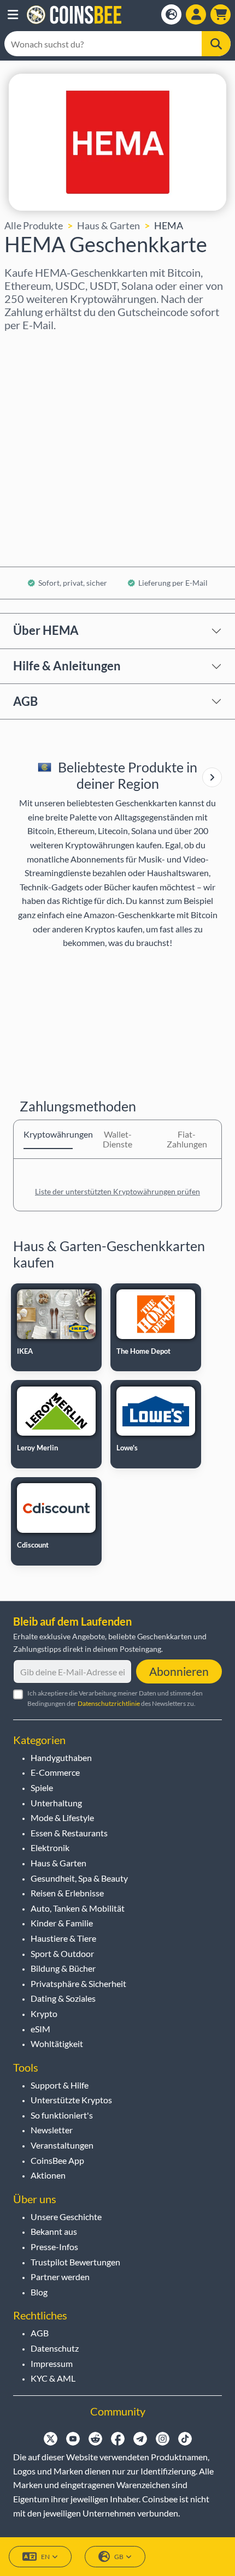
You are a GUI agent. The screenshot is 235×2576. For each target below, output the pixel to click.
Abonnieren (179, 1671)
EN (45, 2557)
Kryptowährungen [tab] (48, 1134)
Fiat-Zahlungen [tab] (187, 1139)
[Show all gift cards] (212, 777)
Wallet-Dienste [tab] (117, 1139)
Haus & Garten (108, 225)
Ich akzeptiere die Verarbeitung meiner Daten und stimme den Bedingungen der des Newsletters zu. (115, 1698)
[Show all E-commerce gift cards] (212, 777)
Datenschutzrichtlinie (109, 1703)
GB (119, 2557)
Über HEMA (46, 630)
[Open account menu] (196, 14)
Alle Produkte (34, 225)
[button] (13, 15)
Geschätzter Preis (43, 440)
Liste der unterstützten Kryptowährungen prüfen (117, 1191)
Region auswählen (44, 346)
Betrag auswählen (43, 393)
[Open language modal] (171, 14)
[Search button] (216, 44)
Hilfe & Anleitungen (67, 666)
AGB (25, 701)
